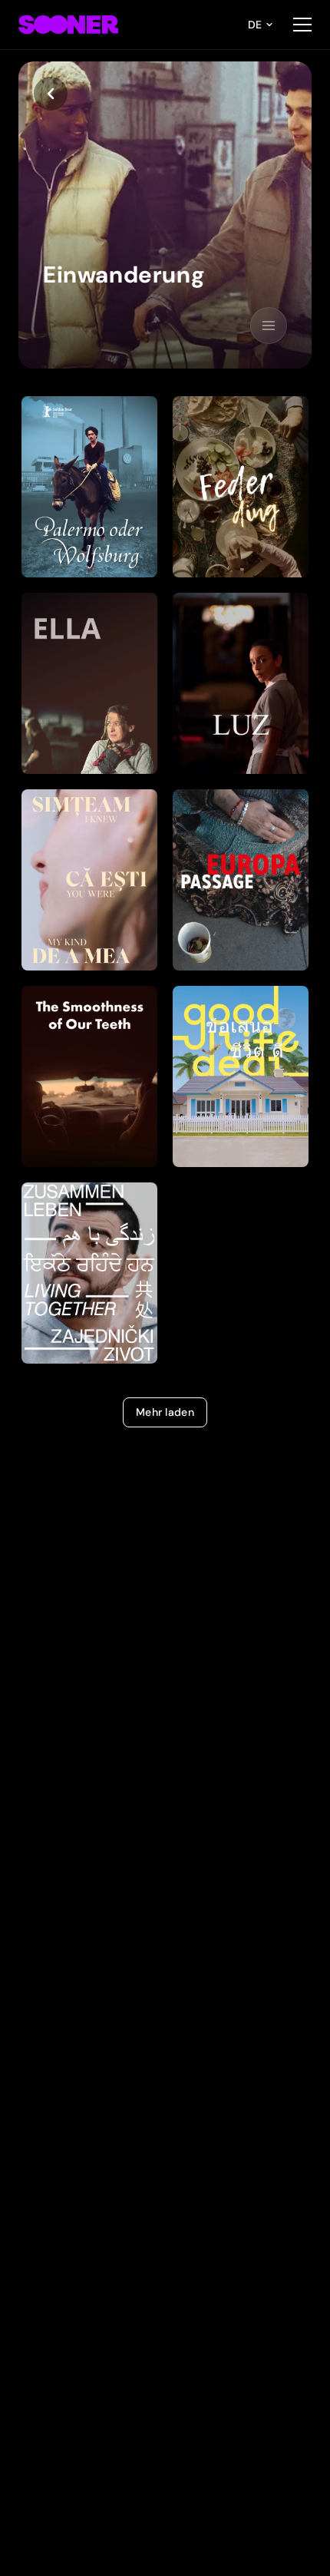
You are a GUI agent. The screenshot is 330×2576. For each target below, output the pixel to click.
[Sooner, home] (68, 25)
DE (255, 25)
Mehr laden (165, 1412)
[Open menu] (302, 25)
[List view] (269, 326)
